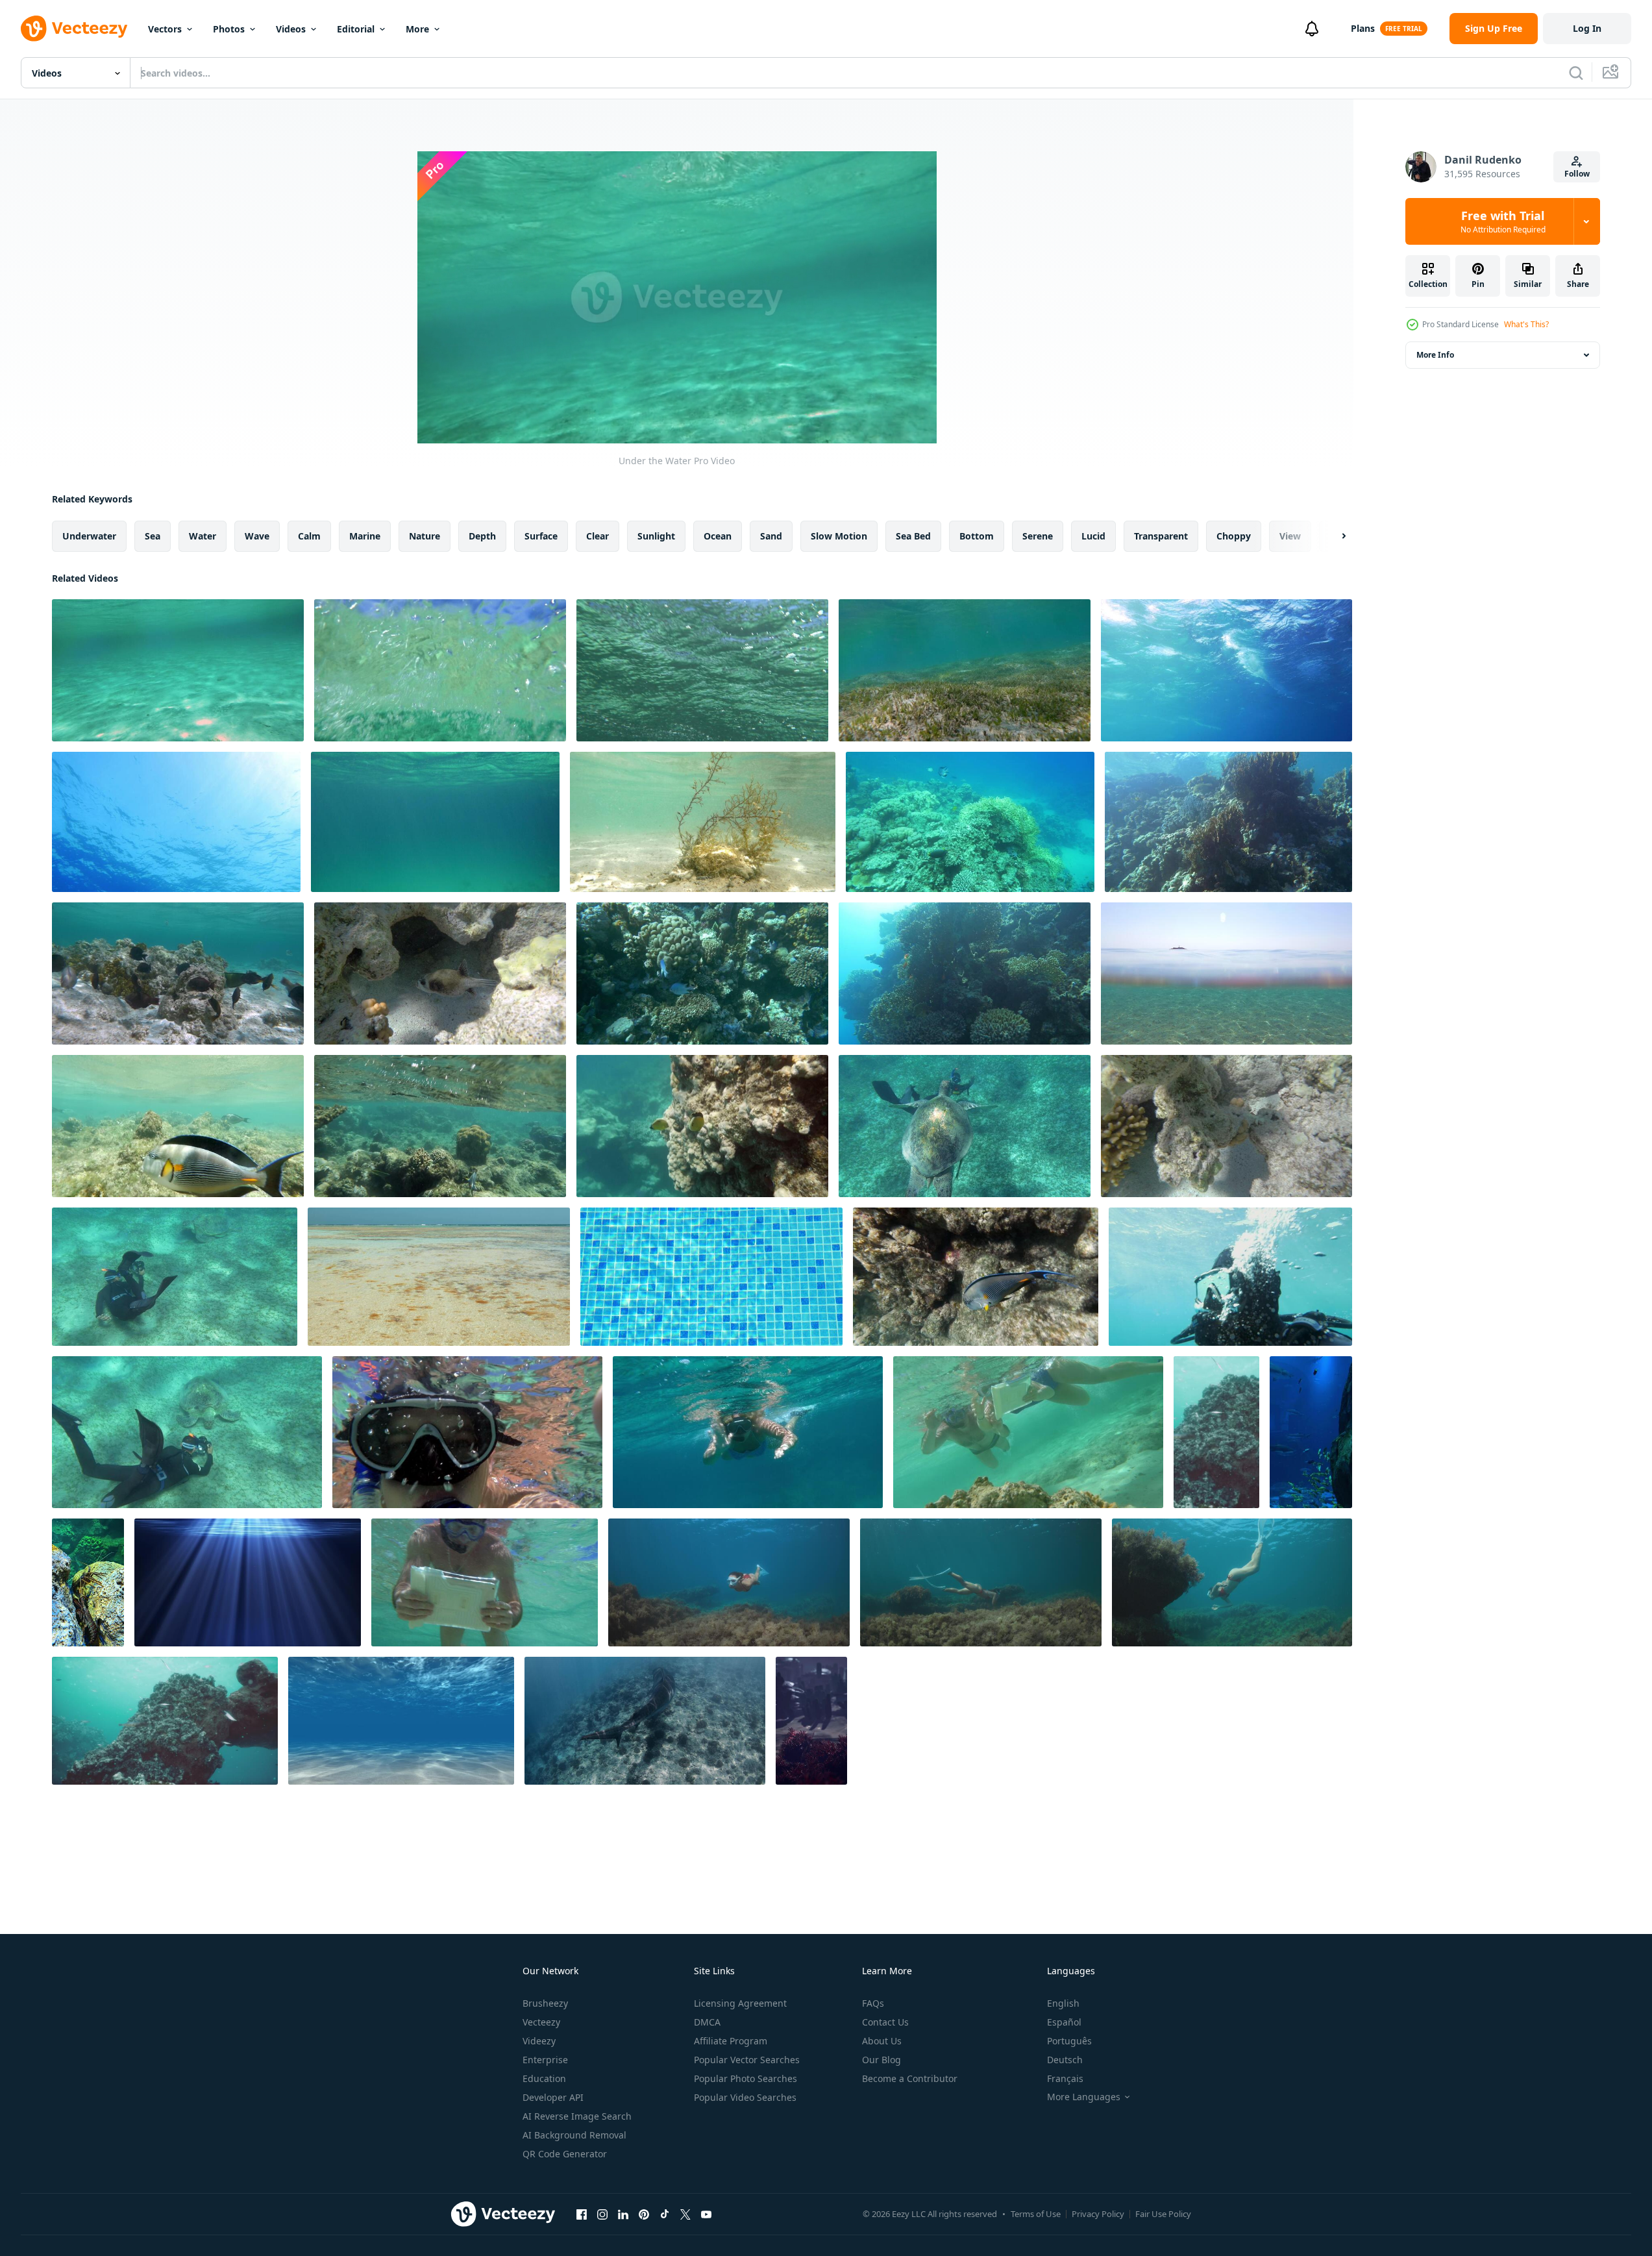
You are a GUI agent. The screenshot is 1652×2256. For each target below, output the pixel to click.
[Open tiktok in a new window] (665, 2214)
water (203, 536)
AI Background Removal (574, 2135)
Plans (1363, 28)
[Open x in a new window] (685, 2214)
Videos (291, 29)
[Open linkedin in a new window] (623, 2214)
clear (598, 536)
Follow (1577, 174)
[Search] (1576, 73)
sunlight (656, 536)
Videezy (539, 2041)
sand (771, 536)
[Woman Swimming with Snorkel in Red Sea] (748, 1432)
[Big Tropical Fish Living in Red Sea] (976, 1277)
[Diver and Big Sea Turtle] (175, 1277)
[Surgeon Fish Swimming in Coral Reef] (178, 1126)
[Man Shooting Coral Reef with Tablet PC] (485, 1582)
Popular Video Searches (745, 2097)
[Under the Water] (178, 670)
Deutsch (1065, 2060)
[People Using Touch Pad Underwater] (1028, 1432)
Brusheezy (545, 2003)
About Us (882, 2041)
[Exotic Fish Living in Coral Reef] (1227, 1126)
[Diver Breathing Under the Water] (1230, 1277)
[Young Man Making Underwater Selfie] (467, 1432)
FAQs (873, 2003)
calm (309, 536)
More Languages (1084, 2097)
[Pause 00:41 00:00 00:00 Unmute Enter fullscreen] (677, 297)
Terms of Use (1036, 2214)
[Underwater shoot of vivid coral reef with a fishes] (1216, 1432)
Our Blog (881, 2060)
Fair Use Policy (1163, 2214)
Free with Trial (1503, 221)
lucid (1093, 536)
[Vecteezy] (74, 29)
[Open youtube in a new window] (706, 2214)
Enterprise (545, 2060)
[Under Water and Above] (440, 670)
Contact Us (885, 2022)
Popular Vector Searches (747, 2060)
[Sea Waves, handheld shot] (702, 670)
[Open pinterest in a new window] (644, 2214)
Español (1064, 2022)
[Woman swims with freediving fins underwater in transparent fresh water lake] (981, 1582)
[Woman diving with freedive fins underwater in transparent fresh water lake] (729, 1582)
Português (1069, 2041)
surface (541, 536)
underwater (89, 536)
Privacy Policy (1098, 2214)
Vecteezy (541, 2022)
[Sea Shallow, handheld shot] (439, 1277)
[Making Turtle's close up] (187, 1432)
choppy (1234, 536)
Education (544, 2078)
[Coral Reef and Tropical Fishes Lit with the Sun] (702, 1126)
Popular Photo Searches (746, 2078)
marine (365, 536)
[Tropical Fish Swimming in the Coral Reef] (440, 973)
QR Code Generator (565, 2154)
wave (257, 536)
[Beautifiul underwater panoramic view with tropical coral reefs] (811, 1721)
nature (425, 536)
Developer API (553, 2097)
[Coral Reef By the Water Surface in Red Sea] (440, 1126)
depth (482, 536)
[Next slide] (1333, 536)
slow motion (839, 536)
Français (1065, 2078)
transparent (1161, 536)
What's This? (1526, 324)
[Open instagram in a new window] (602, 2214)
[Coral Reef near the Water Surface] (1228, 822)
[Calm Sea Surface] (176, 822)
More (417, 29)
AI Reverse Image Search (577, 2116)
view (1290, 536)
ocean (718, 536)
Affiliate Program (731, 2041)
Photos (229, 29)
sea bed (913, 536)
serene (1038, 536)
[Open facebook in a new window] (582, 2214)
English (1063, 2003)
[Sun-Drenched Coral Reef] (965, 973)
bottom (977, 536)
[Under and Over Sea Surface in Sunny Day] (1227, 973)
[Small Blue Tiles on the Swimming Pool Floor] (711, 1277)
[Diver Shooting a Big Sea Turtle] (965, 1126)
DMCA (707, 2022)
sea (153, 536)
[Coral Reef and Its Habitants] (702, 973)
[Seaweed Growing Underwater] (703, 822)
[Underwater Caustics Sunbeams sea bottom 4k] (401, 1721)
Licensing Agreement (740, 2003)
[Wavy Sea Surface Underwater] (435, 822)
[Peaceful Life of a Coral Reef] (970, 822)
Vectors (165, 29)
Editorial (356, 29)
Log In (1587, 28)
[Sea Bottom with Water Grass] (965, 670)
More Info (1435, 355)
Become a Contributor (910, 2078)
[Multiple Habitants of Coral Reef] (178, 973)
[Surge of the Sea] (1227, 670)
